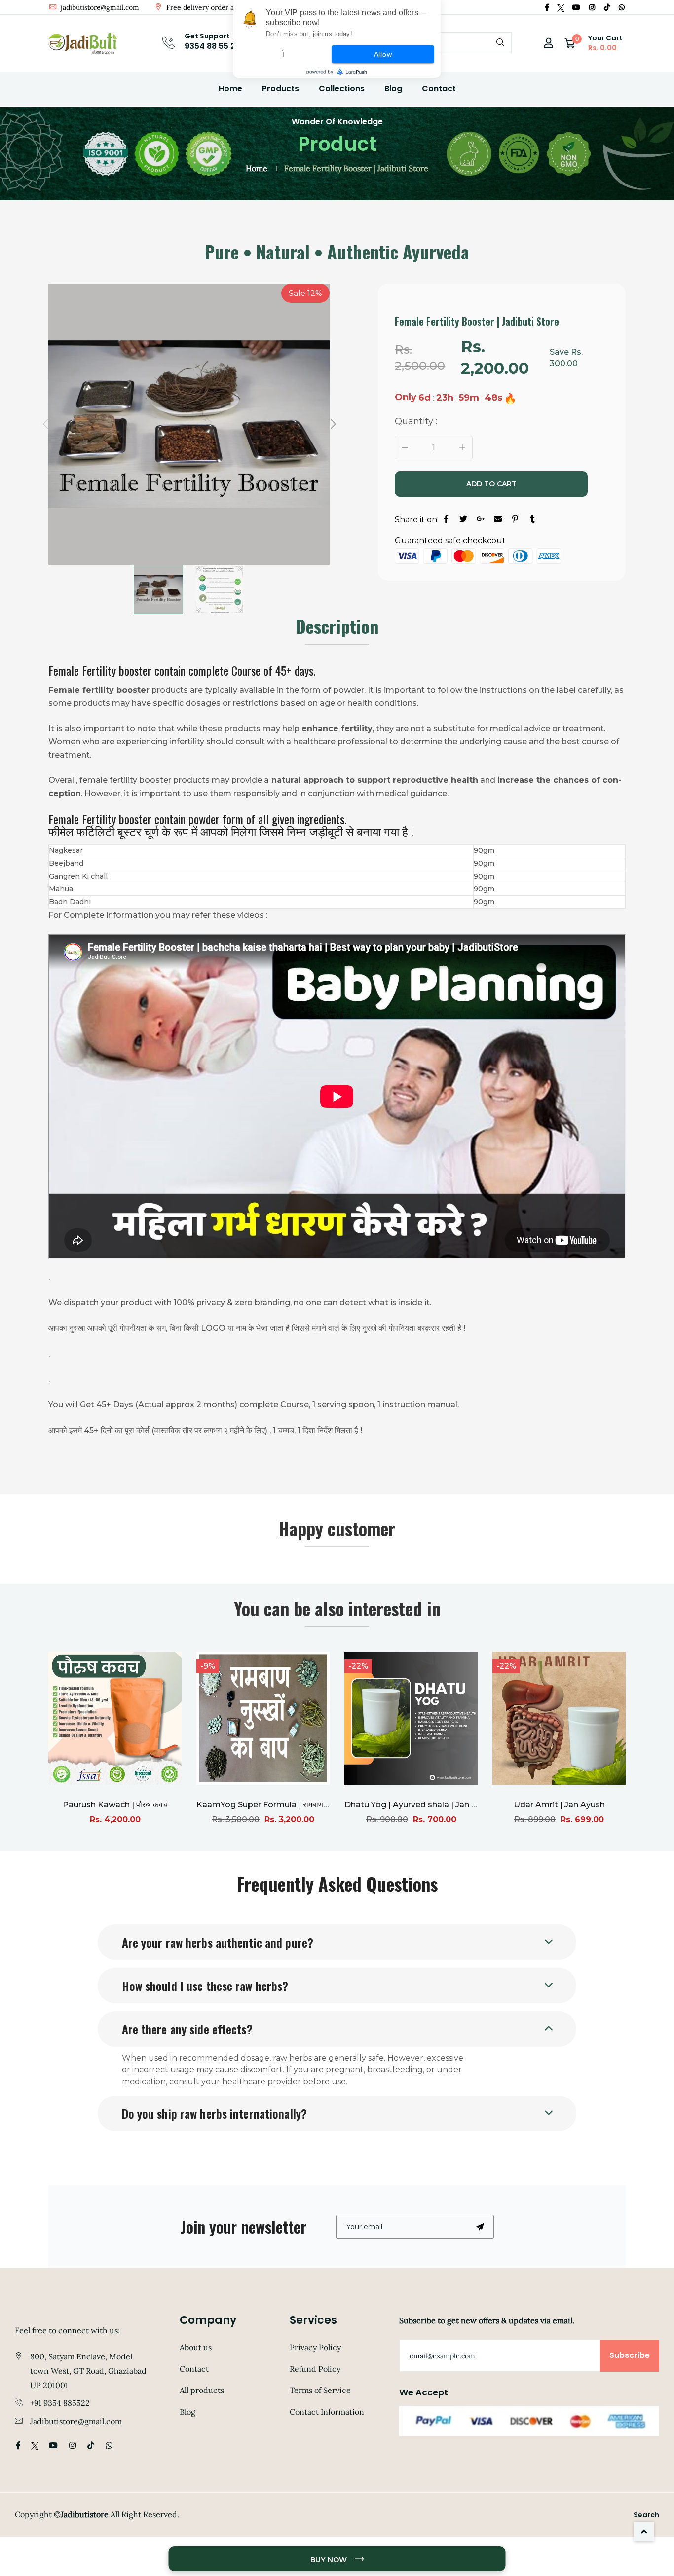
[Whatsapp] (622, 7)
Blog (393, 89)
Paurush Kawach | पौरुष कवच (115, 1805)
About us (196, 2347)
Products (281, 89)
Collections (342, 89)
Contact (439, 89)
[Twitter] (561, 7)
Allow (383, 54)
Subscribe (630, 2355)
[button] (333, 424)
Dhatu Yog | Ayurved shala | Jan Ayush (420, 1805)
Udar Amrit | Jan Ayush (559, 1805)
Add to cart (491, 484)
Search (646, 2515)
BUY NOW (330, 2560)
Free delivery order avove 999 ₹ (216, 7)
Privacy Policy (315, 2347)
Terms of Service (320, 2390)
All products (202, 2390)
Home (230, 89)
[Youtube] (576, 7)
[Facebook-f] (547, 7)
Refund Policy (315, 2369)
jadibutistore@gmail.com (99, 7)
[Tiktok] (607, 7)
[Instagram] (592, 7)
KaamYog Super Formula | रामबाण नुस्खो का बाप (280, 1805)
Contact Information (327, 2412)
